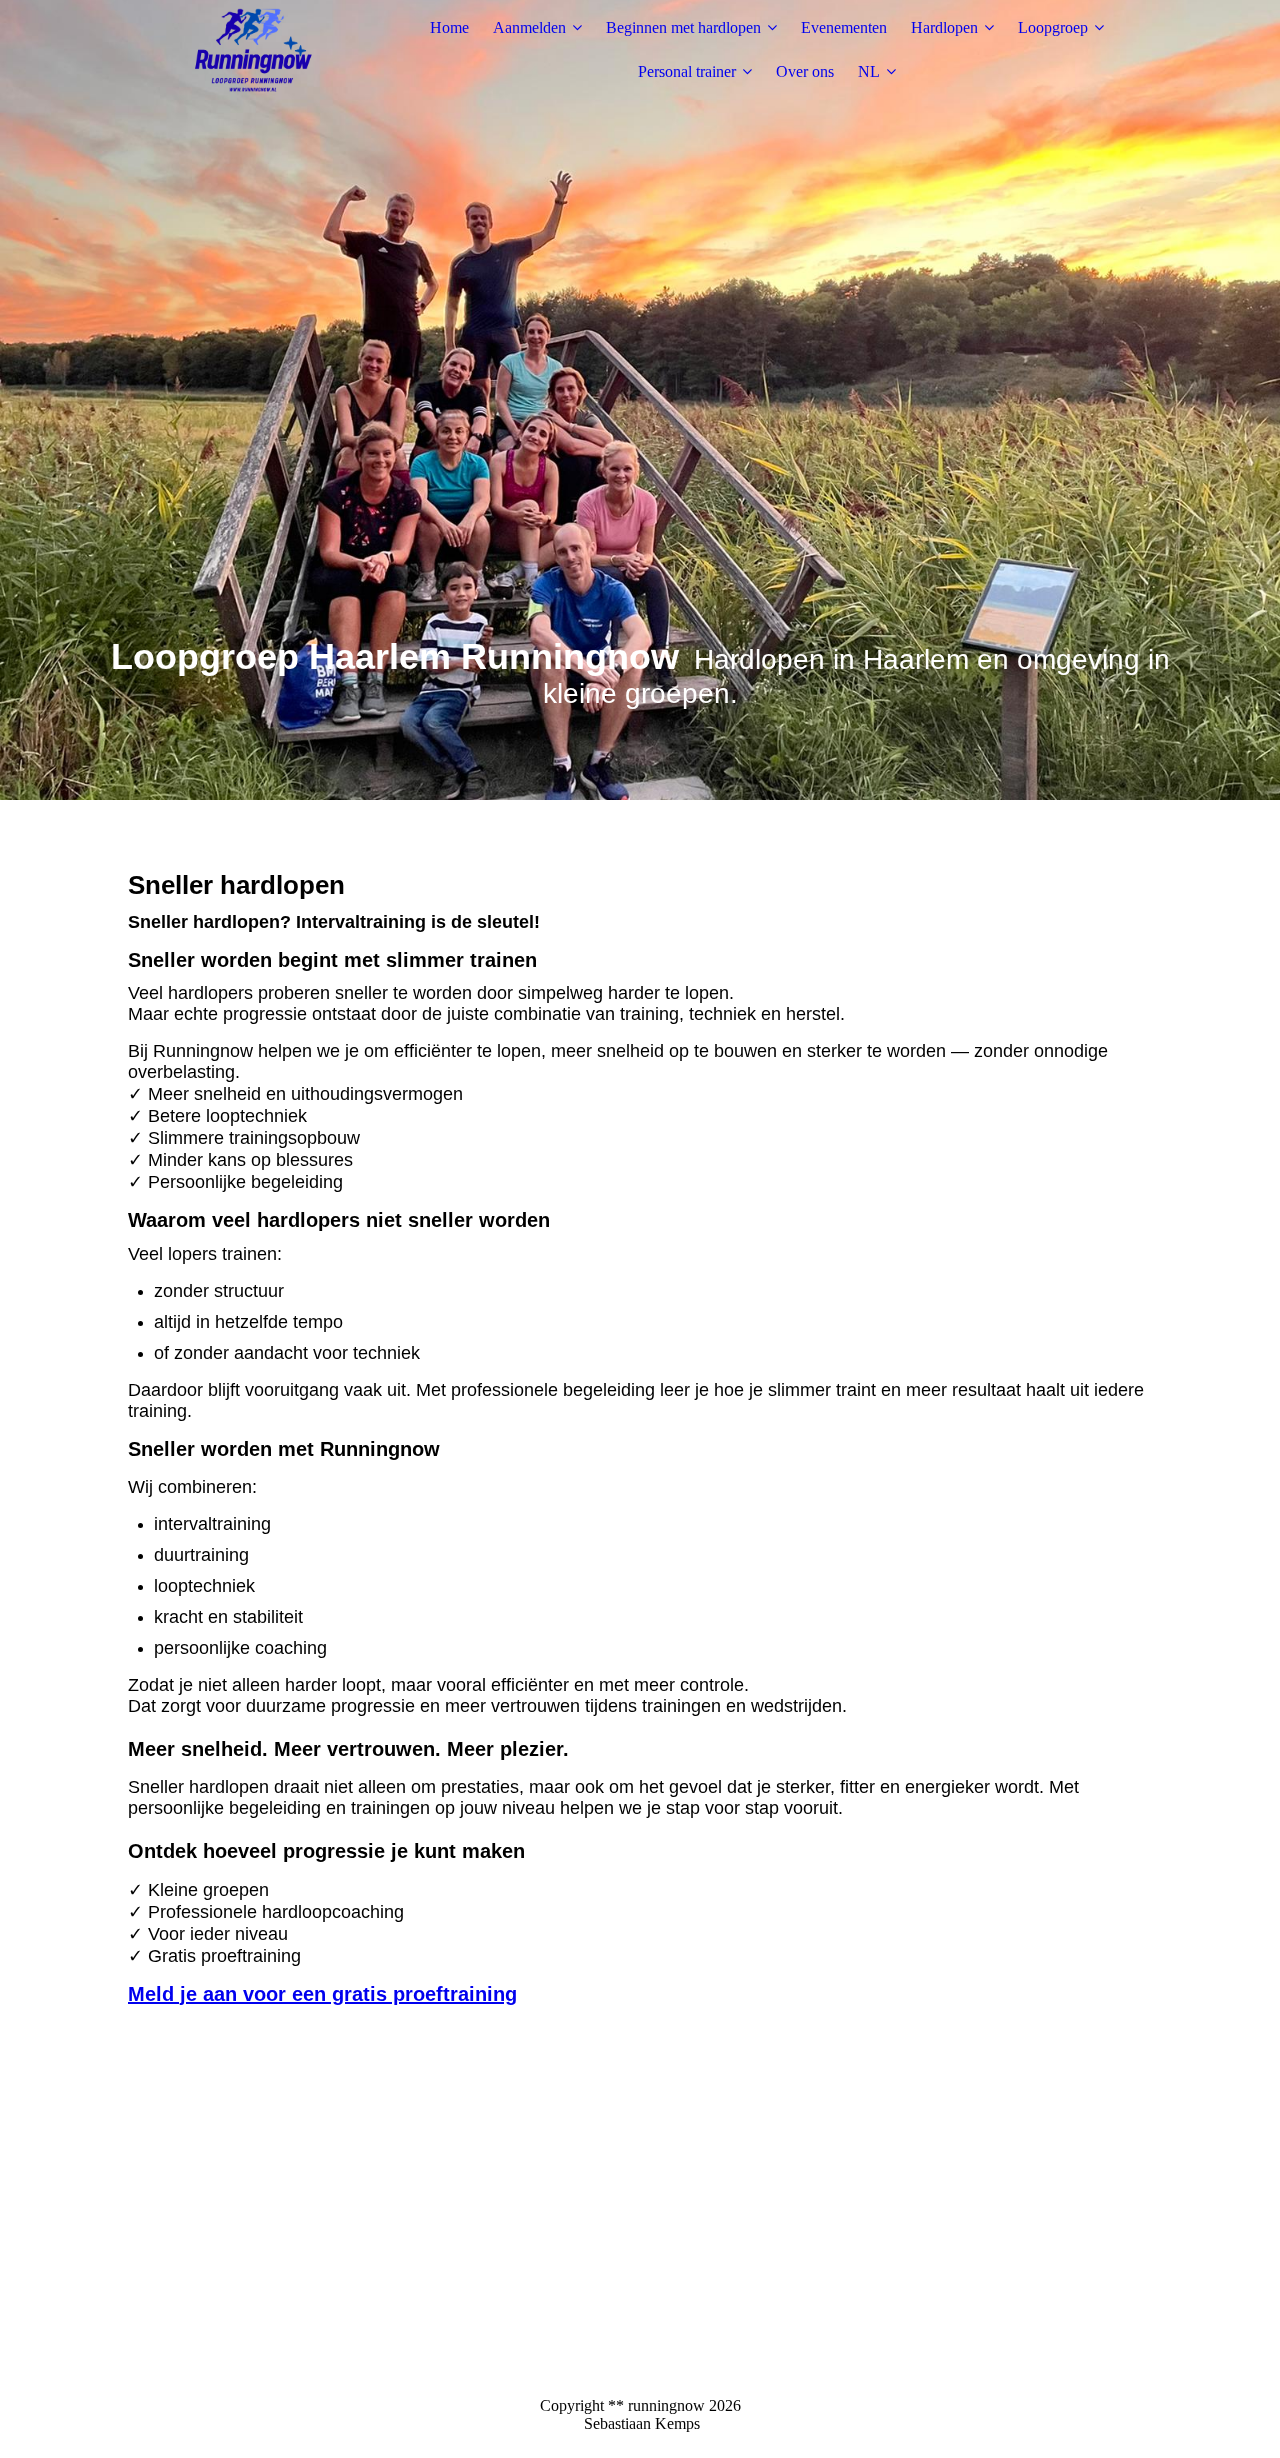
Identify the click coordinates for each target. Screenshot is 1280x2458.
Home (449, 27)
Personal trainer (687, 71)
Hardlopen (944, 27)
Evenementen (844, 27)
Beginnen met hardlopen (683, 27)
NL (869, 71)
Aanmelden (529, 27)
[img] (253, 50)
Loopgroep (1053, 27)
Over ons (805, 71)
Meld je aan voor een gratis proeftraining (322, 1994)
